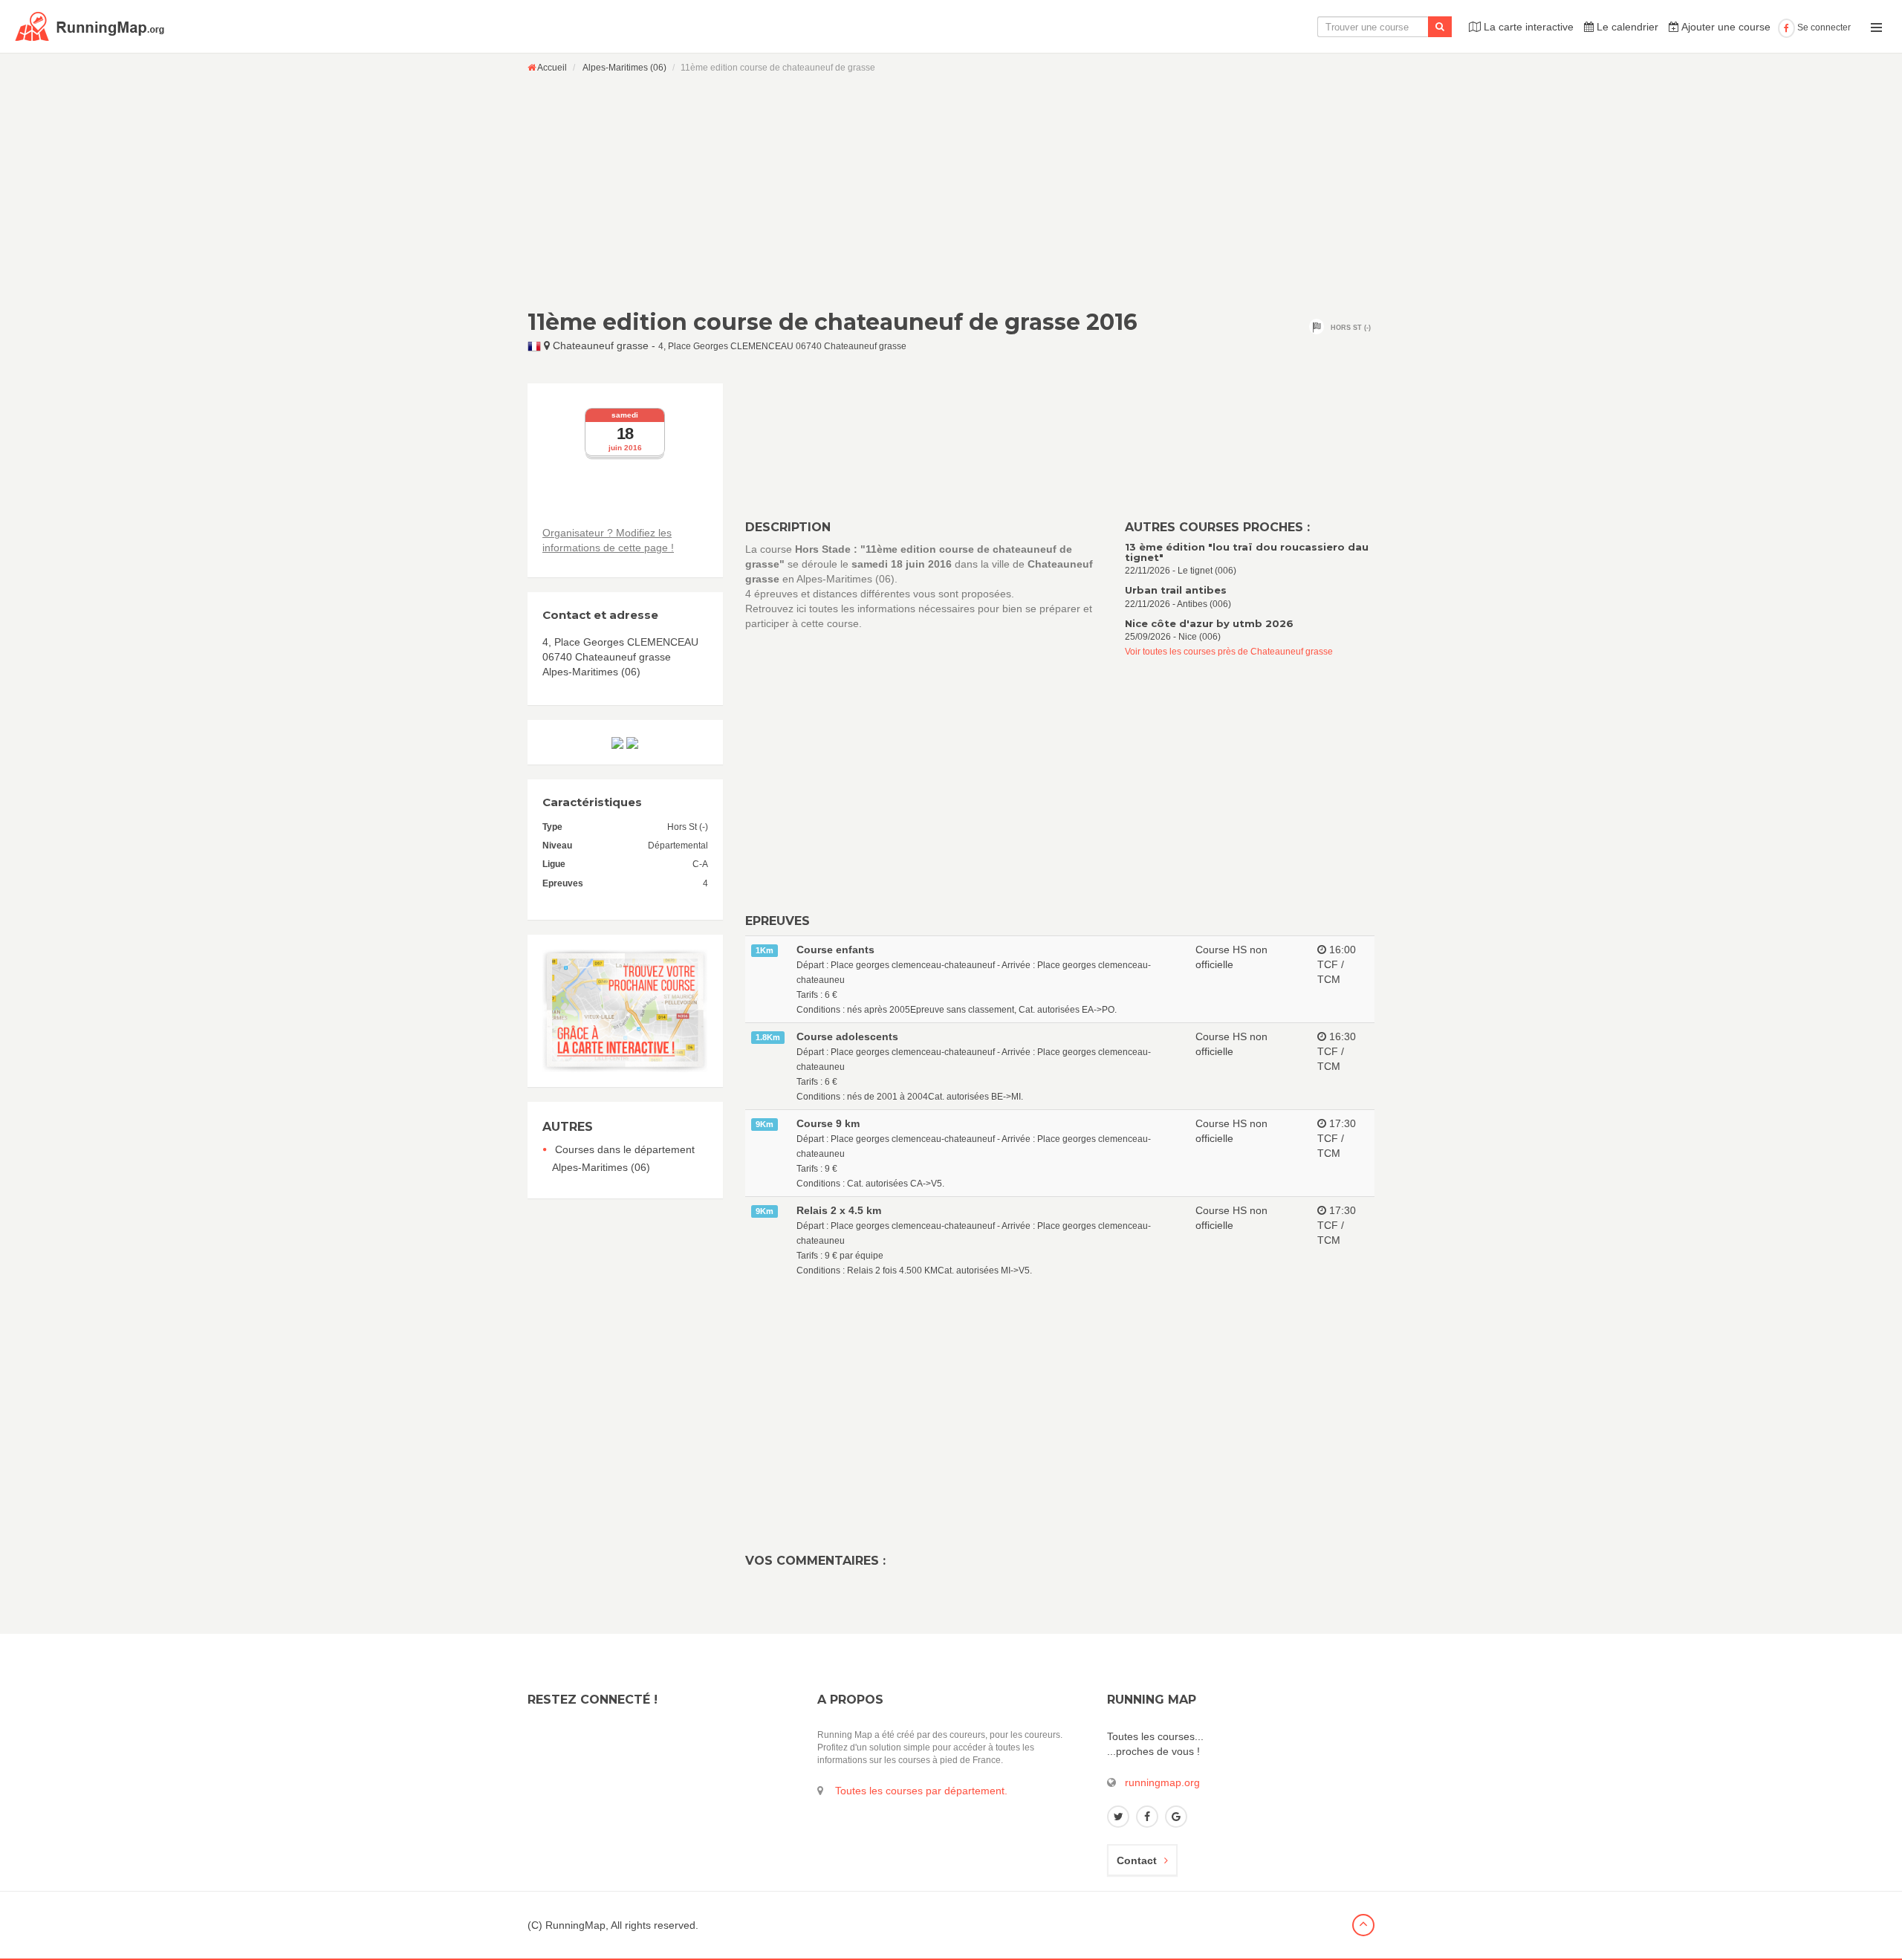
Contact (1137, 1860)
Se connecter (1823, 27)
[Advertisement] (951, 191)
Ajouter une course (1725, 27)
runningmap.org (1162, 1782)
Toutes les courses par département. (921, 1791)
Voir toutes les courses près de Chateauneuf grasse (1229, 652)
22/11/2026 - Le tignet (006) (1247, 559)
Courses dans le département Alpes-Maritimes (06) (623, 1158)
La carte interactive (1527, 27)
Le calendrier (1626, 27)
